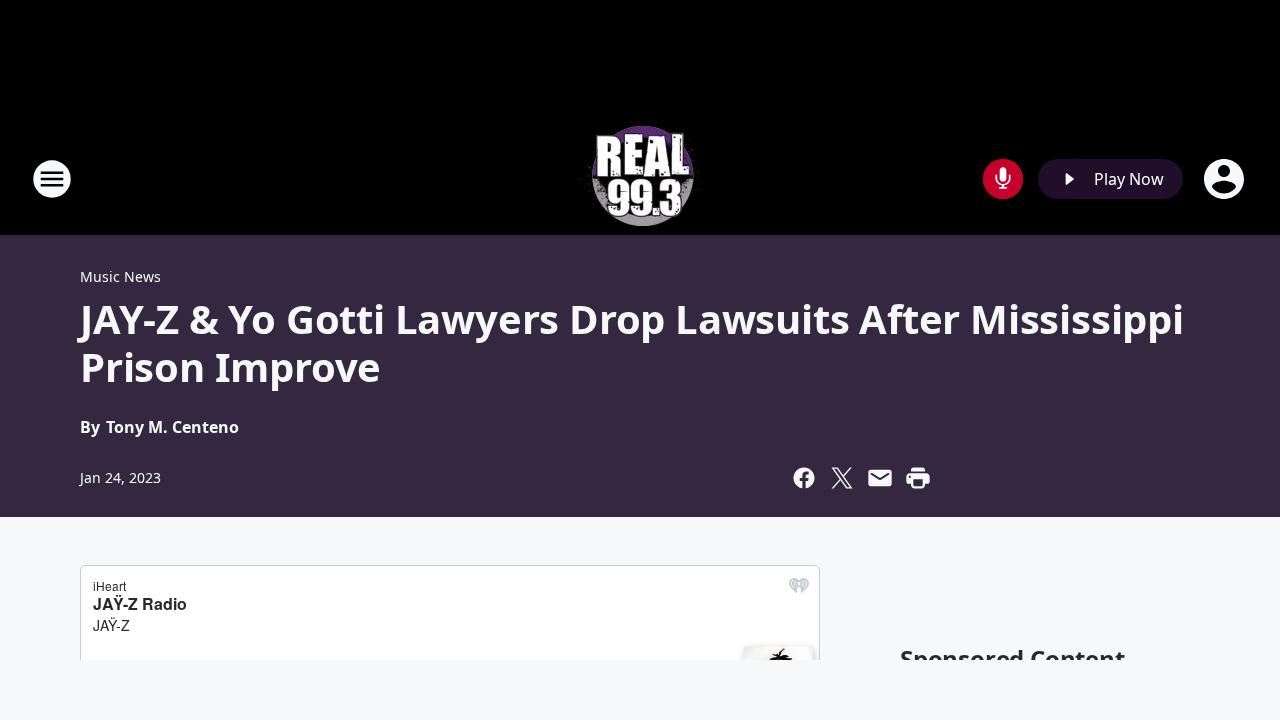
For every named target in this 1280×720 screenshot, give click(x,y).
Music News (120, 276)
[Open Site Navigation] (52, 179)
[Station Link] (640, 178)
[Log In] (1226, 179)
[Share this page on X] (842, 478)
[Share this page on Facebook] (804, 478)
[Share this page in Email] (880, 478)
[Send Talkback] (1003, 179)
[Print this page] (918, 478)
